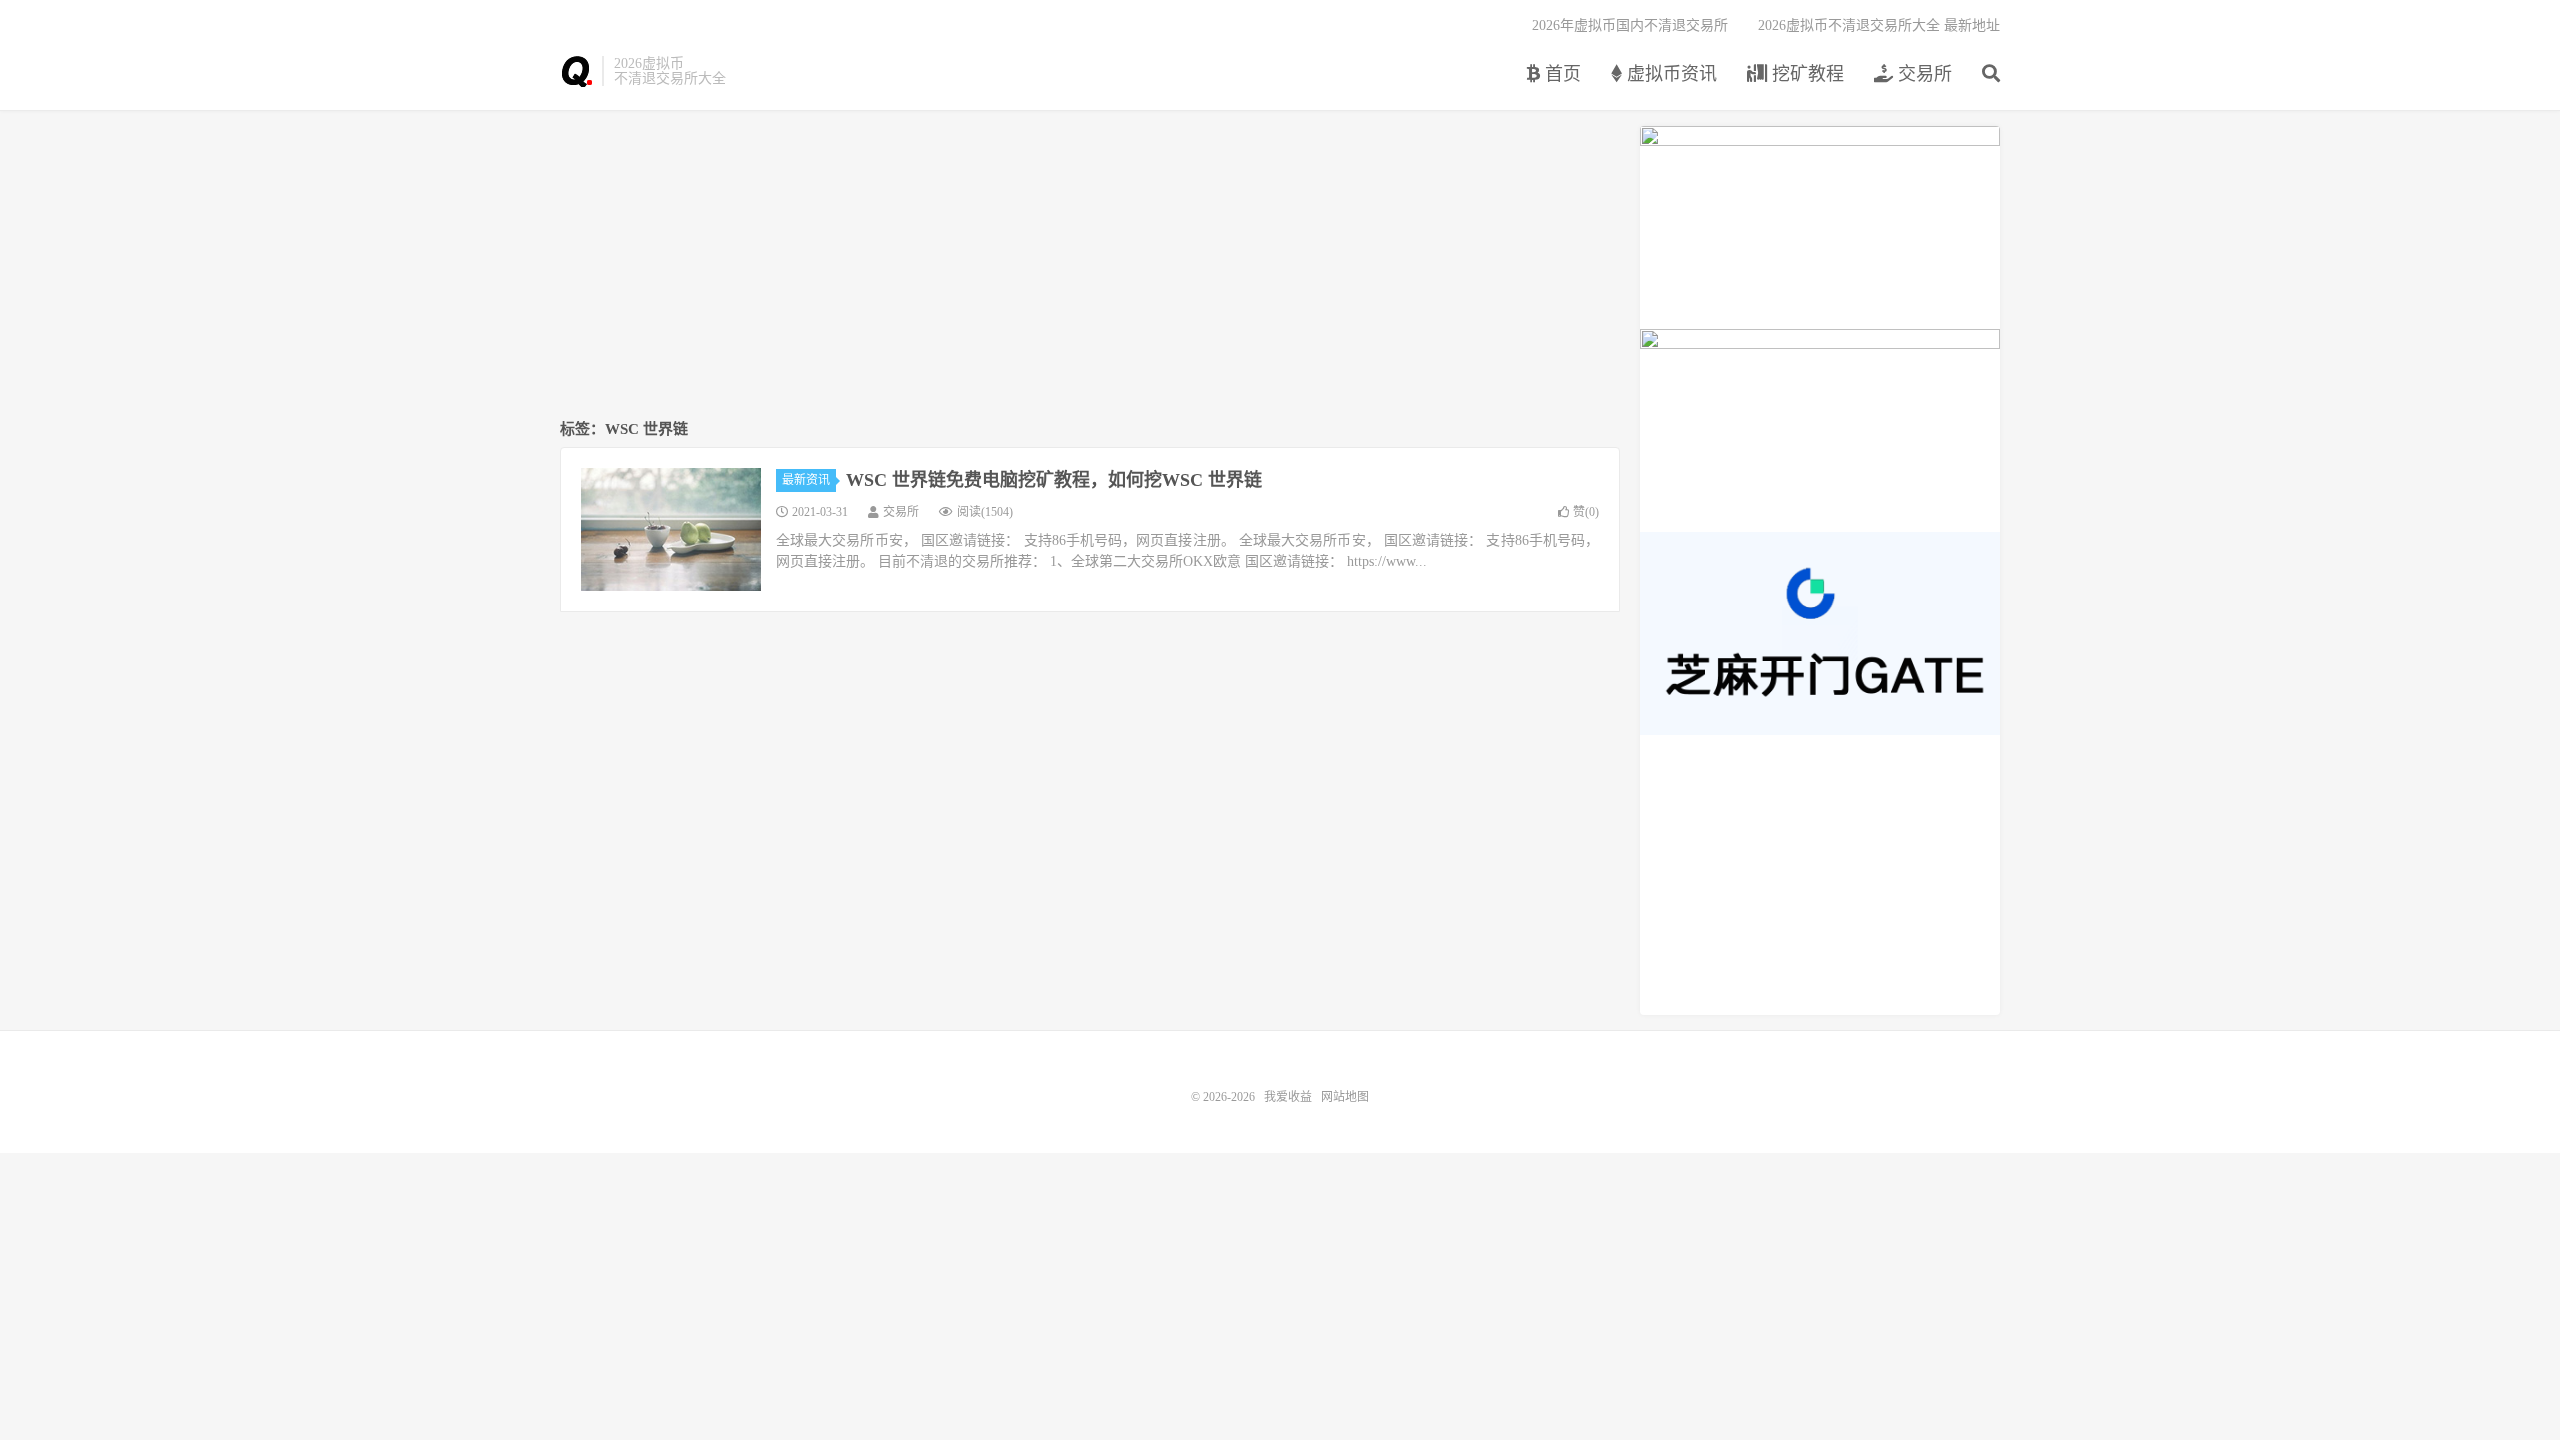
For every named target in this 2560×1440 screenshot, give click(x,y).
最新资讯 (806, 480)
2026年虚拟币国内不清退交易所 (1630, 25)
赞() (1586, 512)
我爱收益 (576, 71)
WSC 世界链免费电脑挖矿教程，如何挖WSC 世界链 (1054, 480)
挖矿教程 (1805, 74)
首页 (1560, 74)
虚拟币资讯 (1669, 74)
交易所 (1922, 74)
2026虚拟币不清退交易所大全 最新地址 (1879, 25)
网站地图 (1345, 1097)
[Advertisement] (1090, 266)
